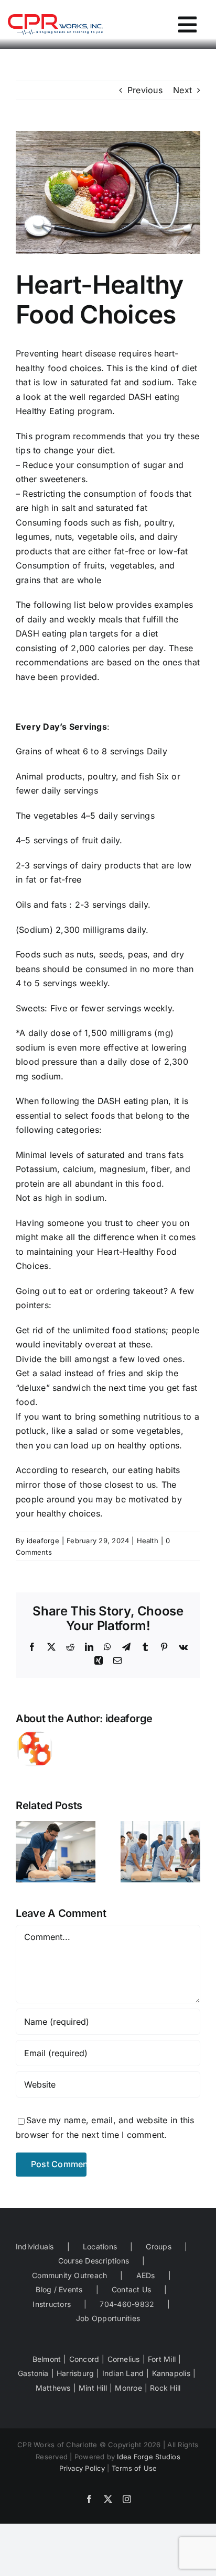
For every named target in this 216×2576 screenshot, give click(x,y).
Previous (145, 90)
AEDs (146, 2275)
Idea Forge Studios (148, 2457)
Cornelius (124, 2359)
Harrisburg (75, 2373)
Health (148, 1541)
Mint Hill (93, 2388)
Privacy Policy (82, 2468)
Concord (84, 2359)
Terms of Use (134, 2468)
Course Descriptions (94, 2261)
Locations (100, 2246)
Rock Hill (165, 2388)
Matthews (53, 2388)
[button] (24, 1852)
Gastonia (33, 2373)
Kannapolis (171, 2373)
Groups (158, 2246)
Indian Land (123, 2373)
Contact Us (131, 2289)
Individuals (35, 2246)
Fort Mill (162, 2359)
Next (182, 90)
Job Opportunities (108, 2318)
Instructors (52, 2304)
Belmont (47, 2359)
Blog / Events (59, 2289)
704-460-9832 (127, 2304)
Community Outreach (69, 2275)
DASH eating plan (133, 1101)
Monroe (128, 2388)
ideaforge (43, 1541)
